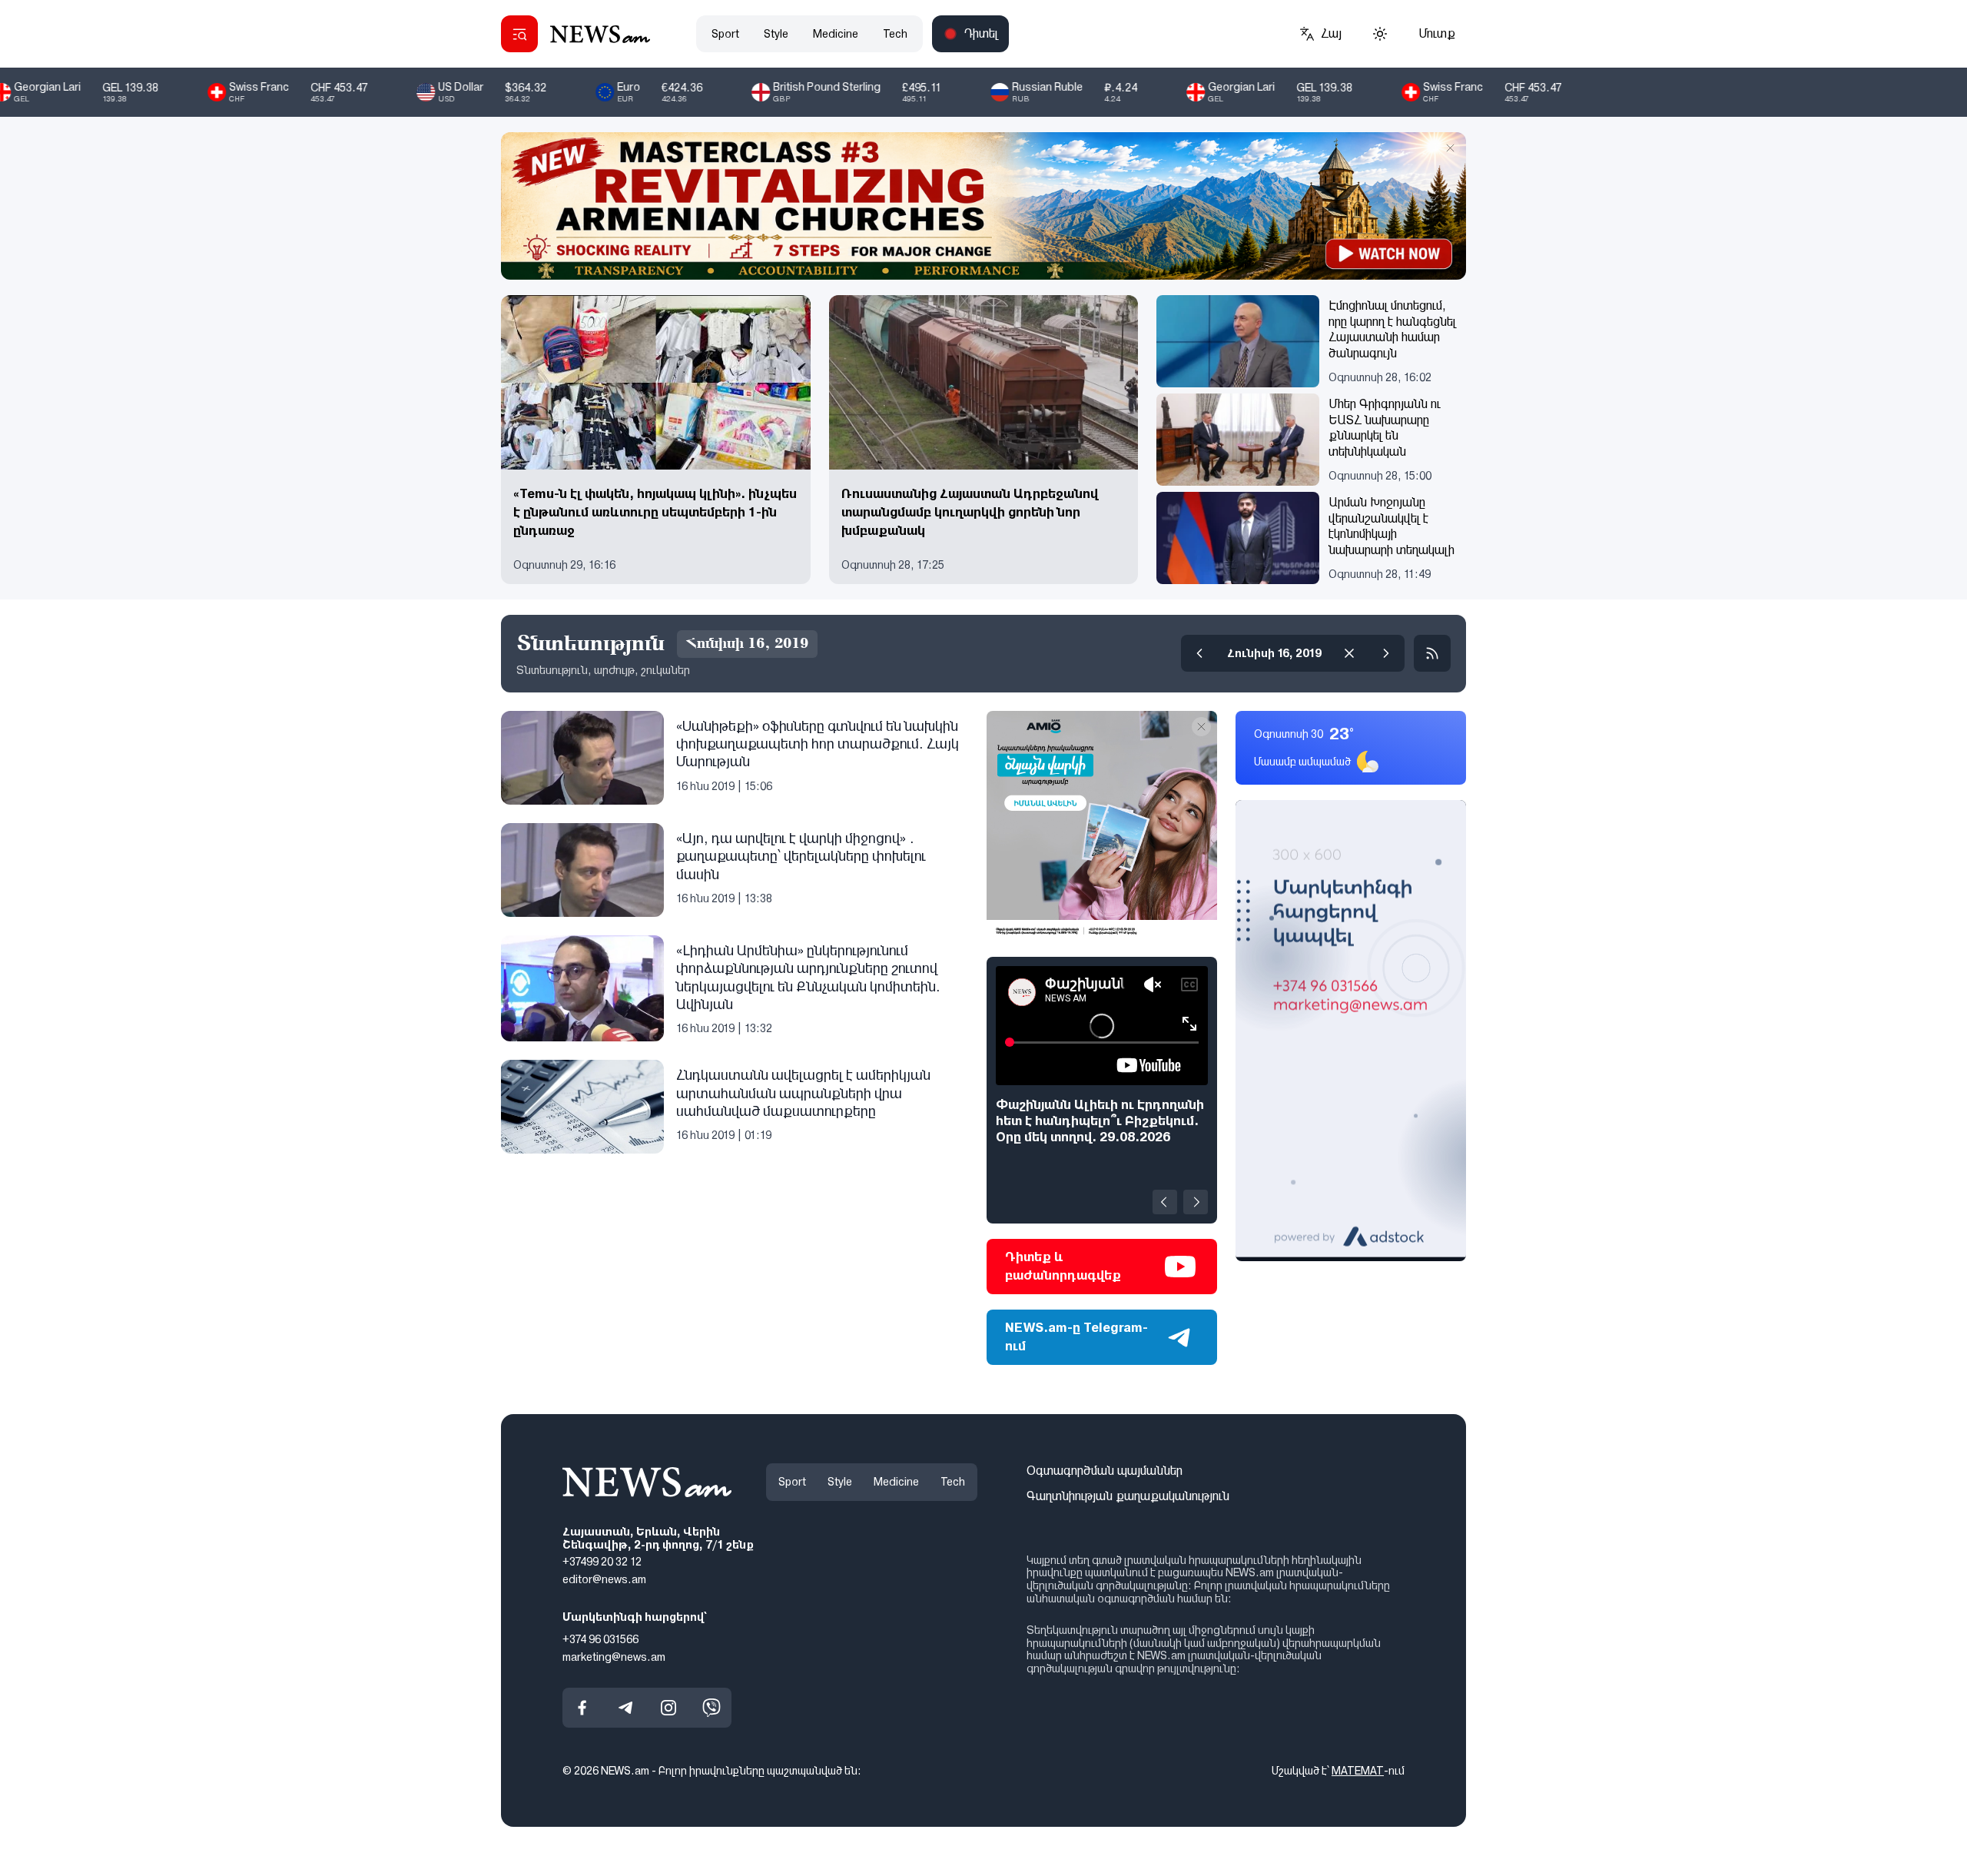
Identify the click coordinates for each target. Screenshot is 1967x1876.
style (776, 34)
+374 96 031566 (600, 1639)
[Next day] (1386, 653)
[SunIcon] (1380, 34)
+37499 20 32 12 (602, 1562)
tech (895, 34)
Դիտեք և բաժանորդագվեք (1063, 1266)
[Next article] (1196, 1202)
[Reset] (1349, 653)
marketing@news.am (614, 1656)
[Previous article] (1165, 1202)
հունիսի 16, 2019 (1274, 653)
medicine (836, 34)
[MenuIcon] (519, 34)
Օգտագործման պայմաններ (1105, 1471)
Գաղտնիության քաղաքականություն (1128, 1496)
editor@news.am (604, 1579)
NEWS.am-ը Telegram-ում (1076, 1337)
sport (725, 34)
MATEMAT (1358, 1771)
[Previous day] (1199, 653)
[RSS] (1432, 653)
